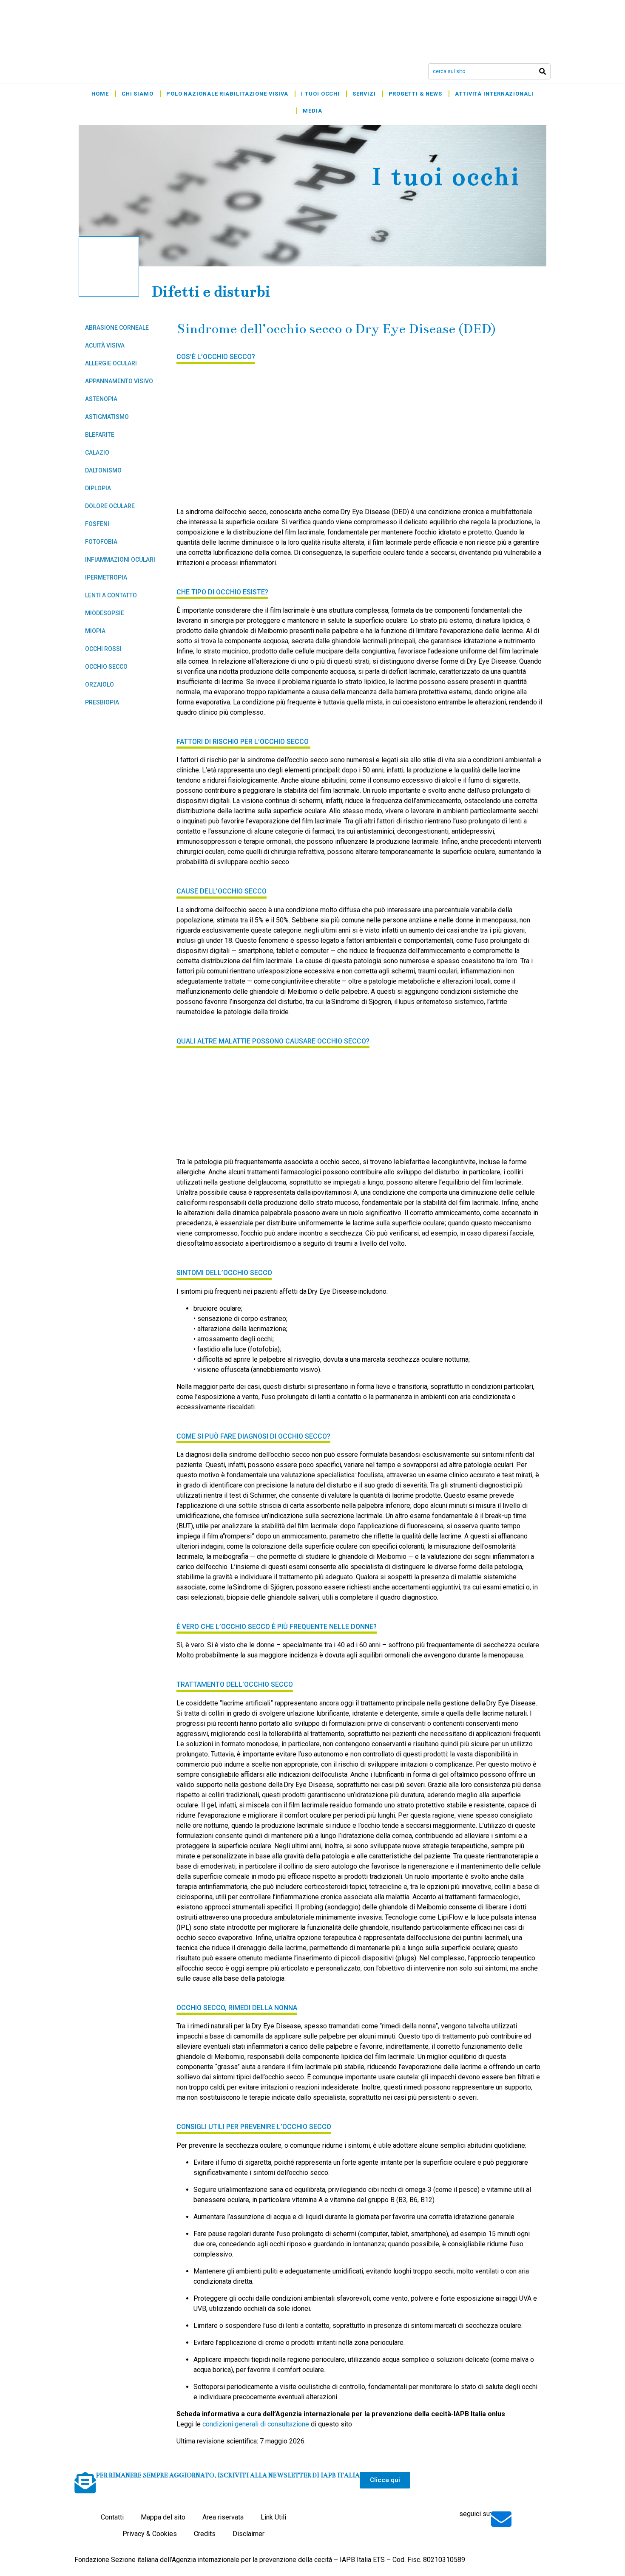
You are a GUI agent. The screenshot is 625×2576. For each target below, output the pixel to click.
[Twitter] (538, 2517)
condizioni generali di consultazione (256, 2424)
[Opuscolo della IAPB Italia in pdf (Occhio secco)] (240, 434)
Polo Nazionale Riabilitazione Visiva (227, 94)
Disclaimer (249, 2534)
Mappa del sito (163, 2517)
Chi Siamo (138, 94)
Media (312, 111)
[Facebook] (520, 2517)
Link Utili (273, 2517)
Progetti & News (416, 94)
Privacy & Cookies (150, 2534)
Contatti (112, 2517)
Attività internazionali (494, 94)
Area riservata (223, 2517)
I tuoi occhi (320, 94)
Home (100, 94)
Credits (205, 2534)
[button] (385, 2480)
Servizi (364, 94)
